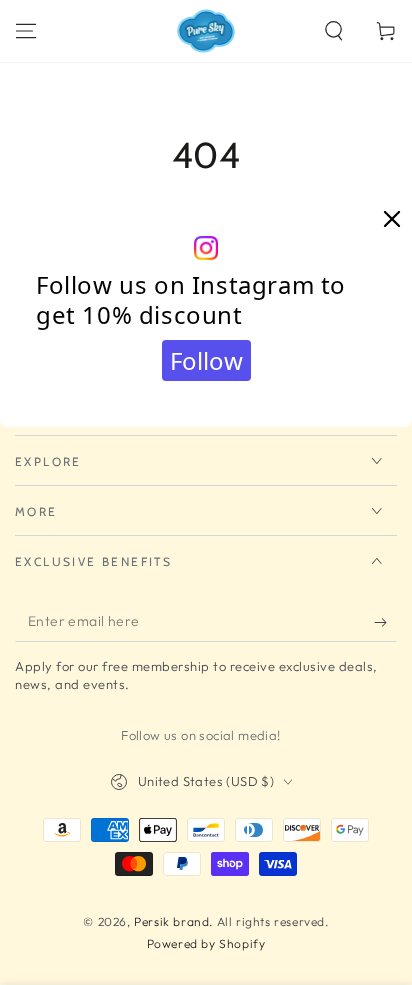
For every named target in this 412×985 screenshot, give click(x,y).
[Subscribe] (385, 622)
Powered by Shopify (206, 943)
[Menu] (26, 31)
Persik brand (171, 921)
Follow (206, 360)
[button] (334, 31)
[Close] (392, 220)
